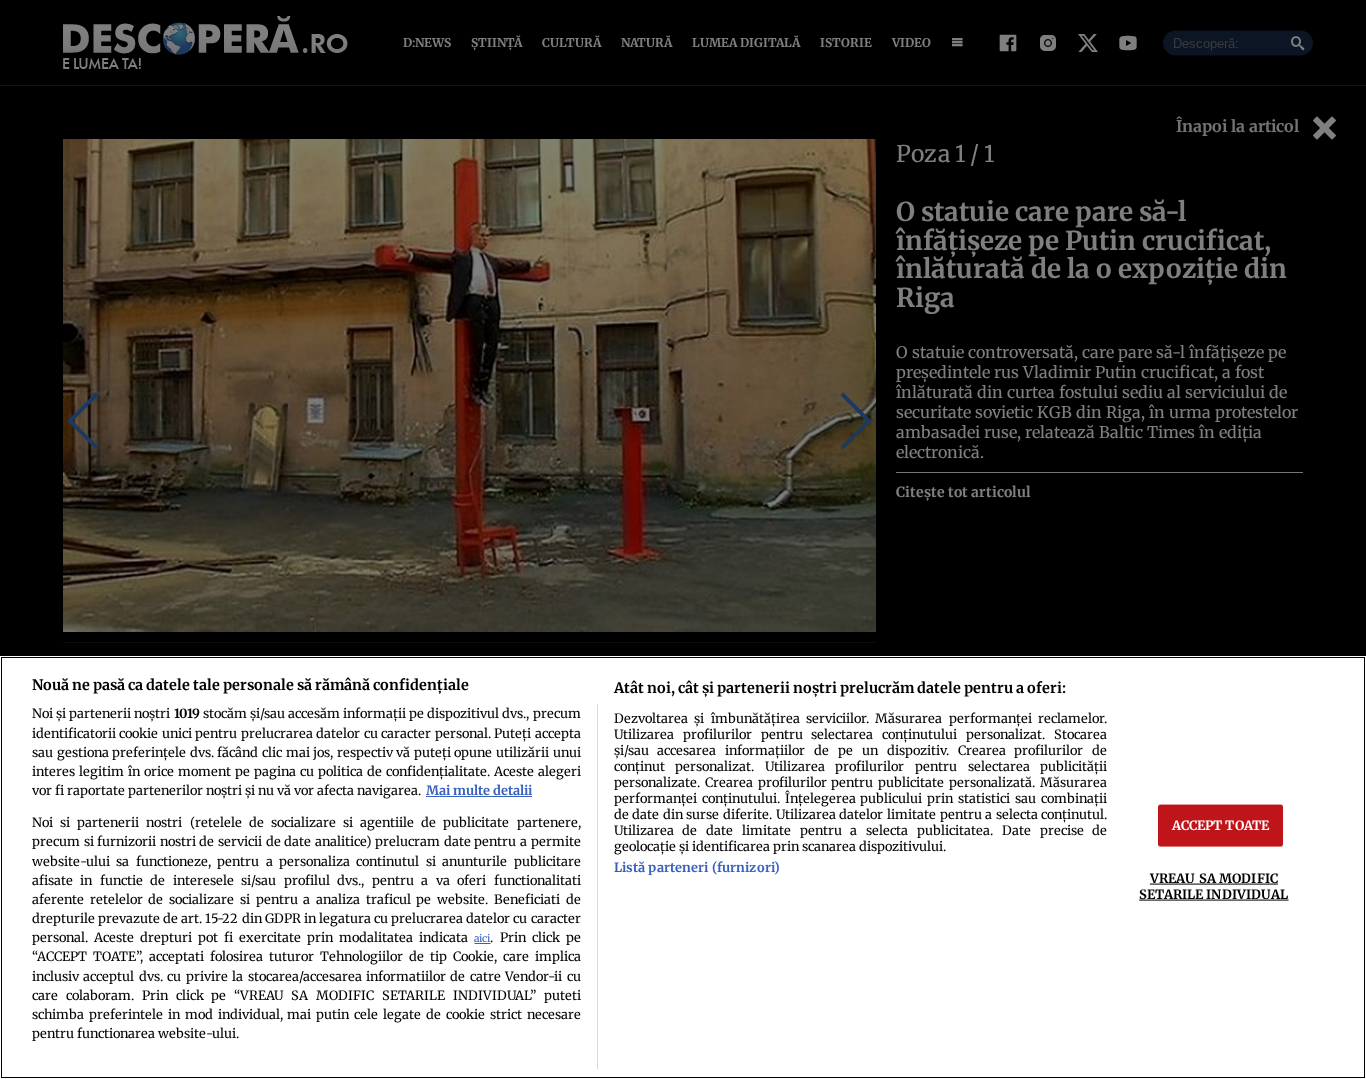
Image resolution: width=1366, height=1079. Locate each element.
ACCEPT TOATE (1221, 825)
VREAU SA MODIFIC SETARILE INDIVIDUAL (1213, 885)
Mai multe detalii (479, 790)
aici (482, 938)
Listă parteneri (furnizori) (697, 867)
